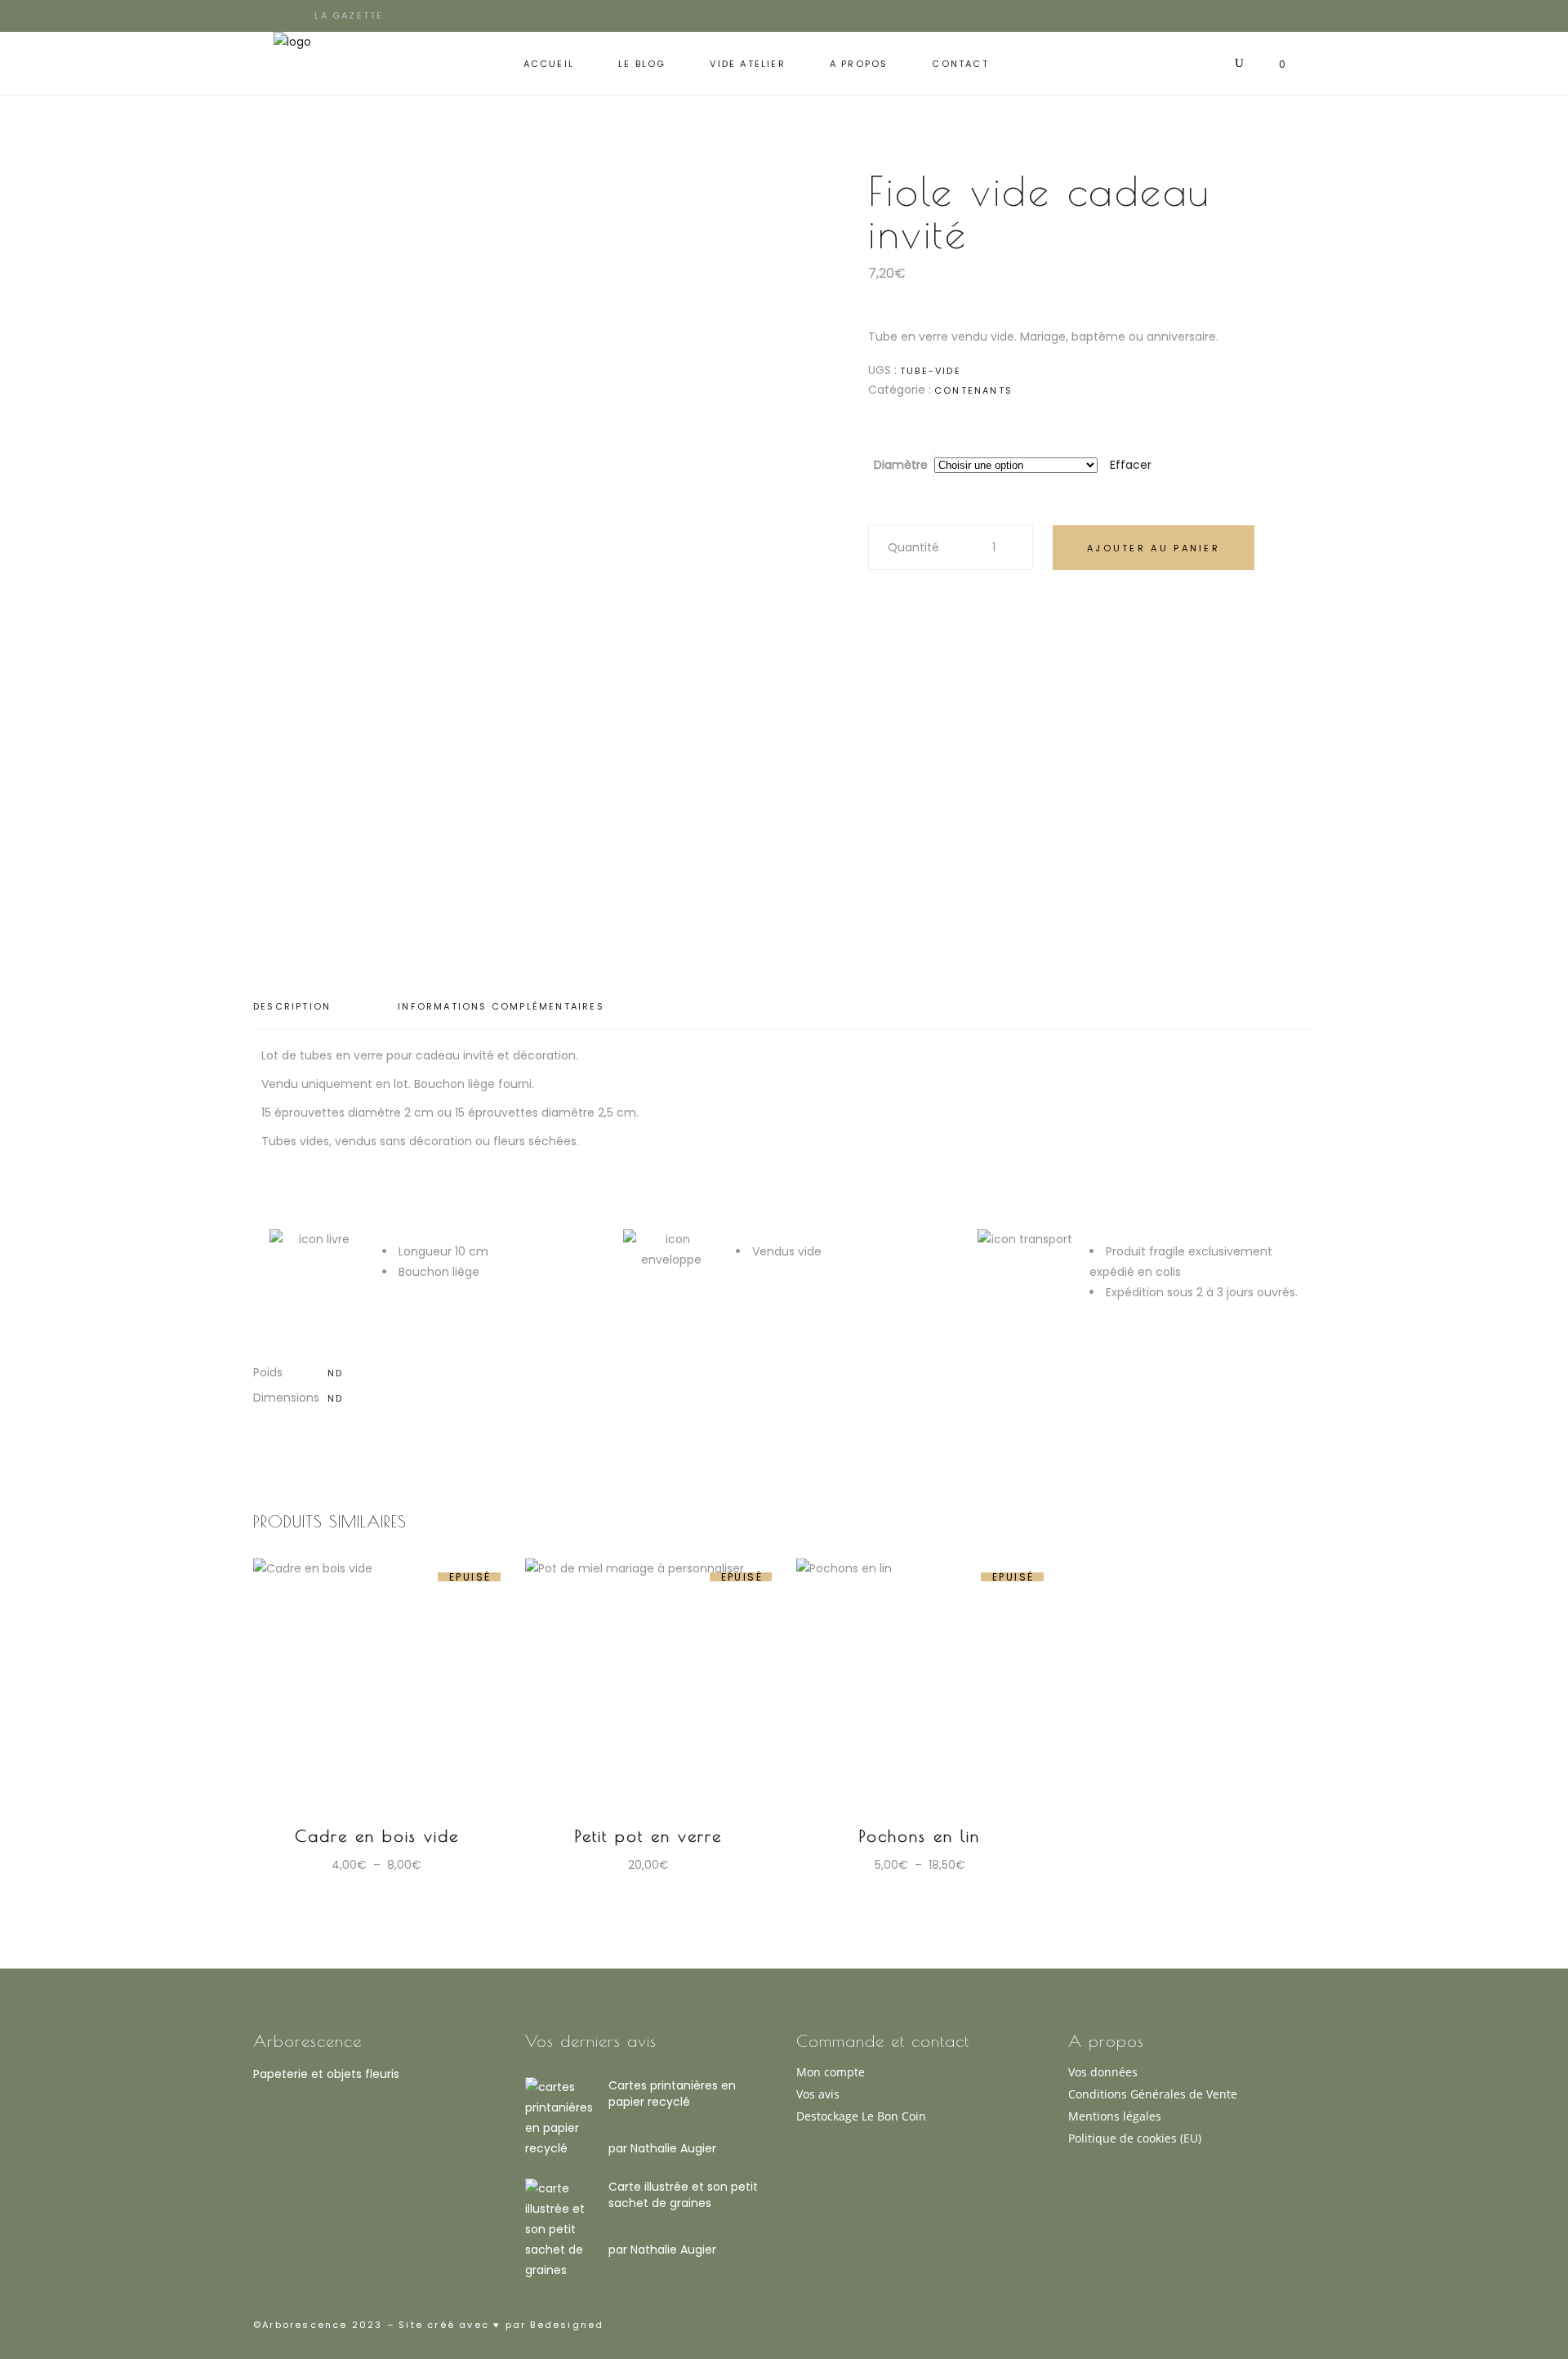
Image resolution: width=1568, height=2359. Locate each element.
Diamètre (901, 465)
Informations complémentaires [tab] (501, 1006)
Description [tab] (292, 1006)
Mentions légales (1115, 2116)
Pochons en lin (920, 1836)
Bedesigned (565, 2325)
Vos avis (818, 2094)
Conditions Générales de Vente (1153, 2094)
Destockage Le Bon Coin (861, 2116)
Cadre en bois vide (377, 1836)
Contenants (973, 390)
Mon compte (831, 2072)
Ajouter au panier (1154, 548)
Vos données (1103, 2072)
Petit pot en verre (648, 1836)
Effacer (1131, 465)
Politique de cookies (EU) (1135, 2138)
